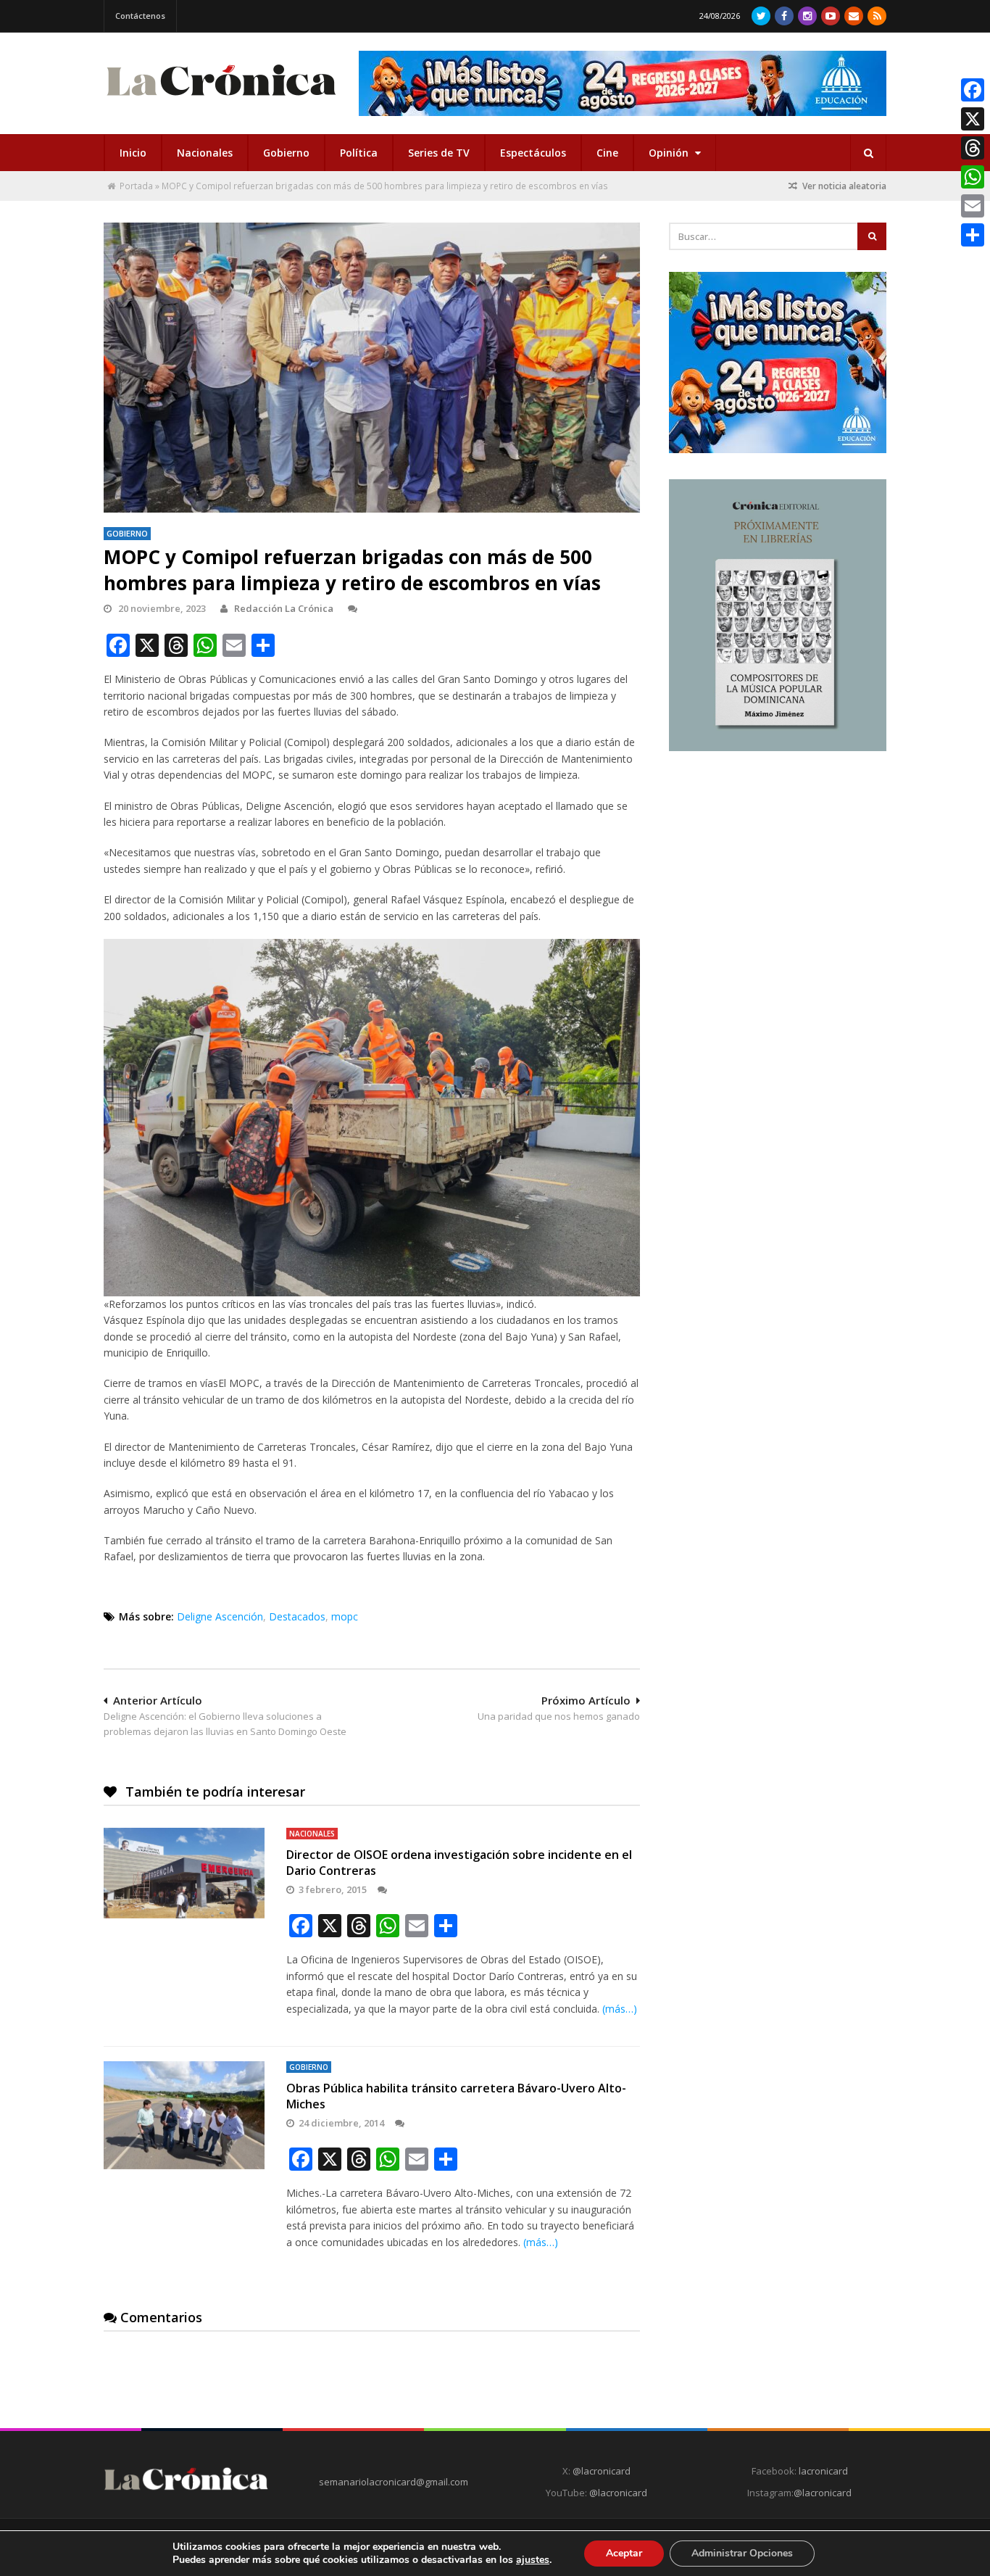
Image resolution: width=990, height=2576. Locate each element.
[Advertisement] (778, 868)
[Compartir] (973, 235)
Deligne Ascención (220, 1616)
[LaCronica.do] (221, 100)
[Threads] (973, 148)
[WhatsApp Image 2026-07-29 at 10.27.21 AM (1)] (623, 83)
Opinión (670, 153)
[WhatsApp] (973, 177)
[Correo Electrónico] (854, 16)
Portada (136, 186)
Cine (607, 153)
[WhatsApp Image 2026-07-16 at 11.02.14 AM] (778, 747)
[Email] (973, 206)
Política (359, 153)
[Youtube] (831, 16)
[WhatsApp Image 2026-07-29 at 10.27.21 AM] (778, 450)
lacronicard (823, 2471)
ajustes (533, 2560)
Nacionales (205, 153)
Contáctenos (140, 16)
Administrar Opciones (742, 2553)
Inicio (133, 153)
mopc (345, 1616)
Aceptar (624, 2553)
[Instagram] (807, 16)
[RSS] (877, 16)
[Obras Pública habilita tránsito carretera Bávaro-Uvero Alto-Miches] (184, 2115)
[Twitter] (761, 16)
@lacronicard (600, 2471)
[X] (973, 119)
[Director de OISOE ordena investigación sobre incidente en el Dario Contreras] (184, 1873)
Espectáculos (533, 153)
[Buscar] (868, 153)
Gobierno (286, 153)
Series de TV (439, 153)
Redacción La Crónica (284, 608)
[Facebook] (784, 16)
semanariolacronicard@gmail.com (394, 2482)
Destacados (297, 1616)
